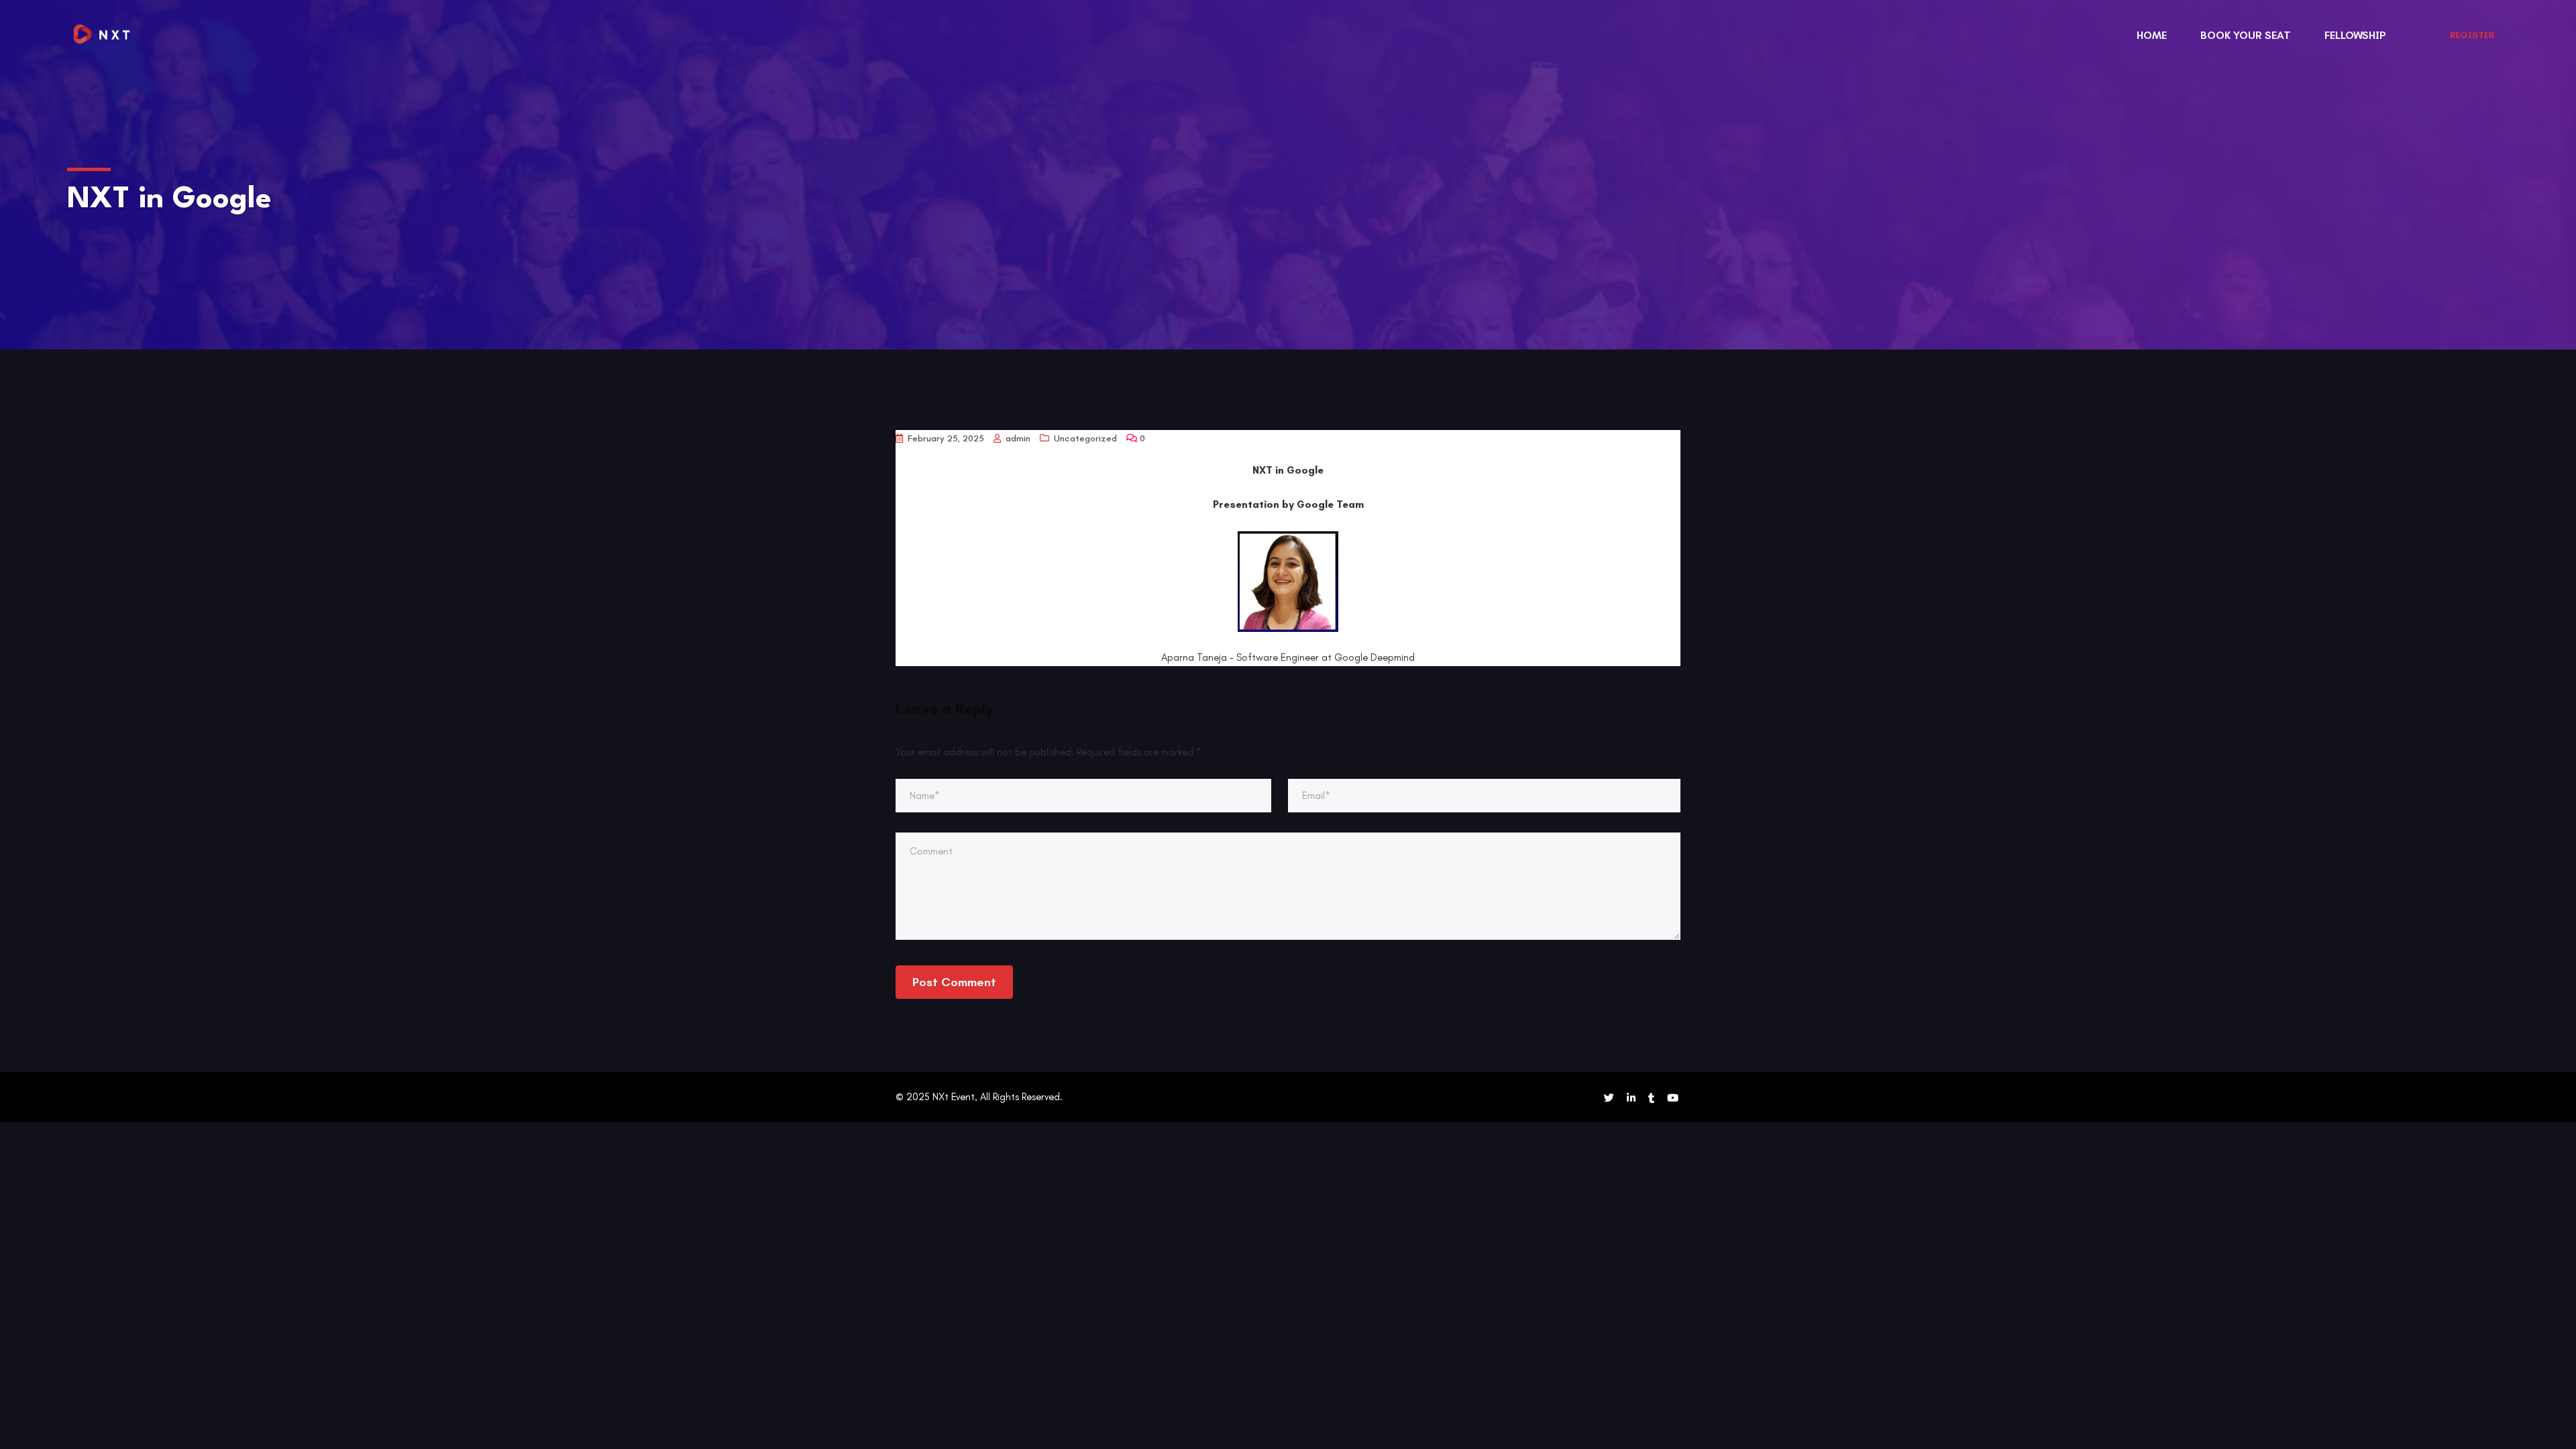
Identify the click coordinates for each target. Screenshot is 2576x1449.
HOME (2152, 35)
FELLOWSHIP (2355, 35)
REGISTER (2472, 35)
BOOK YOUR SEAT (2246, 35)
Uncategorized (1085, 438)
